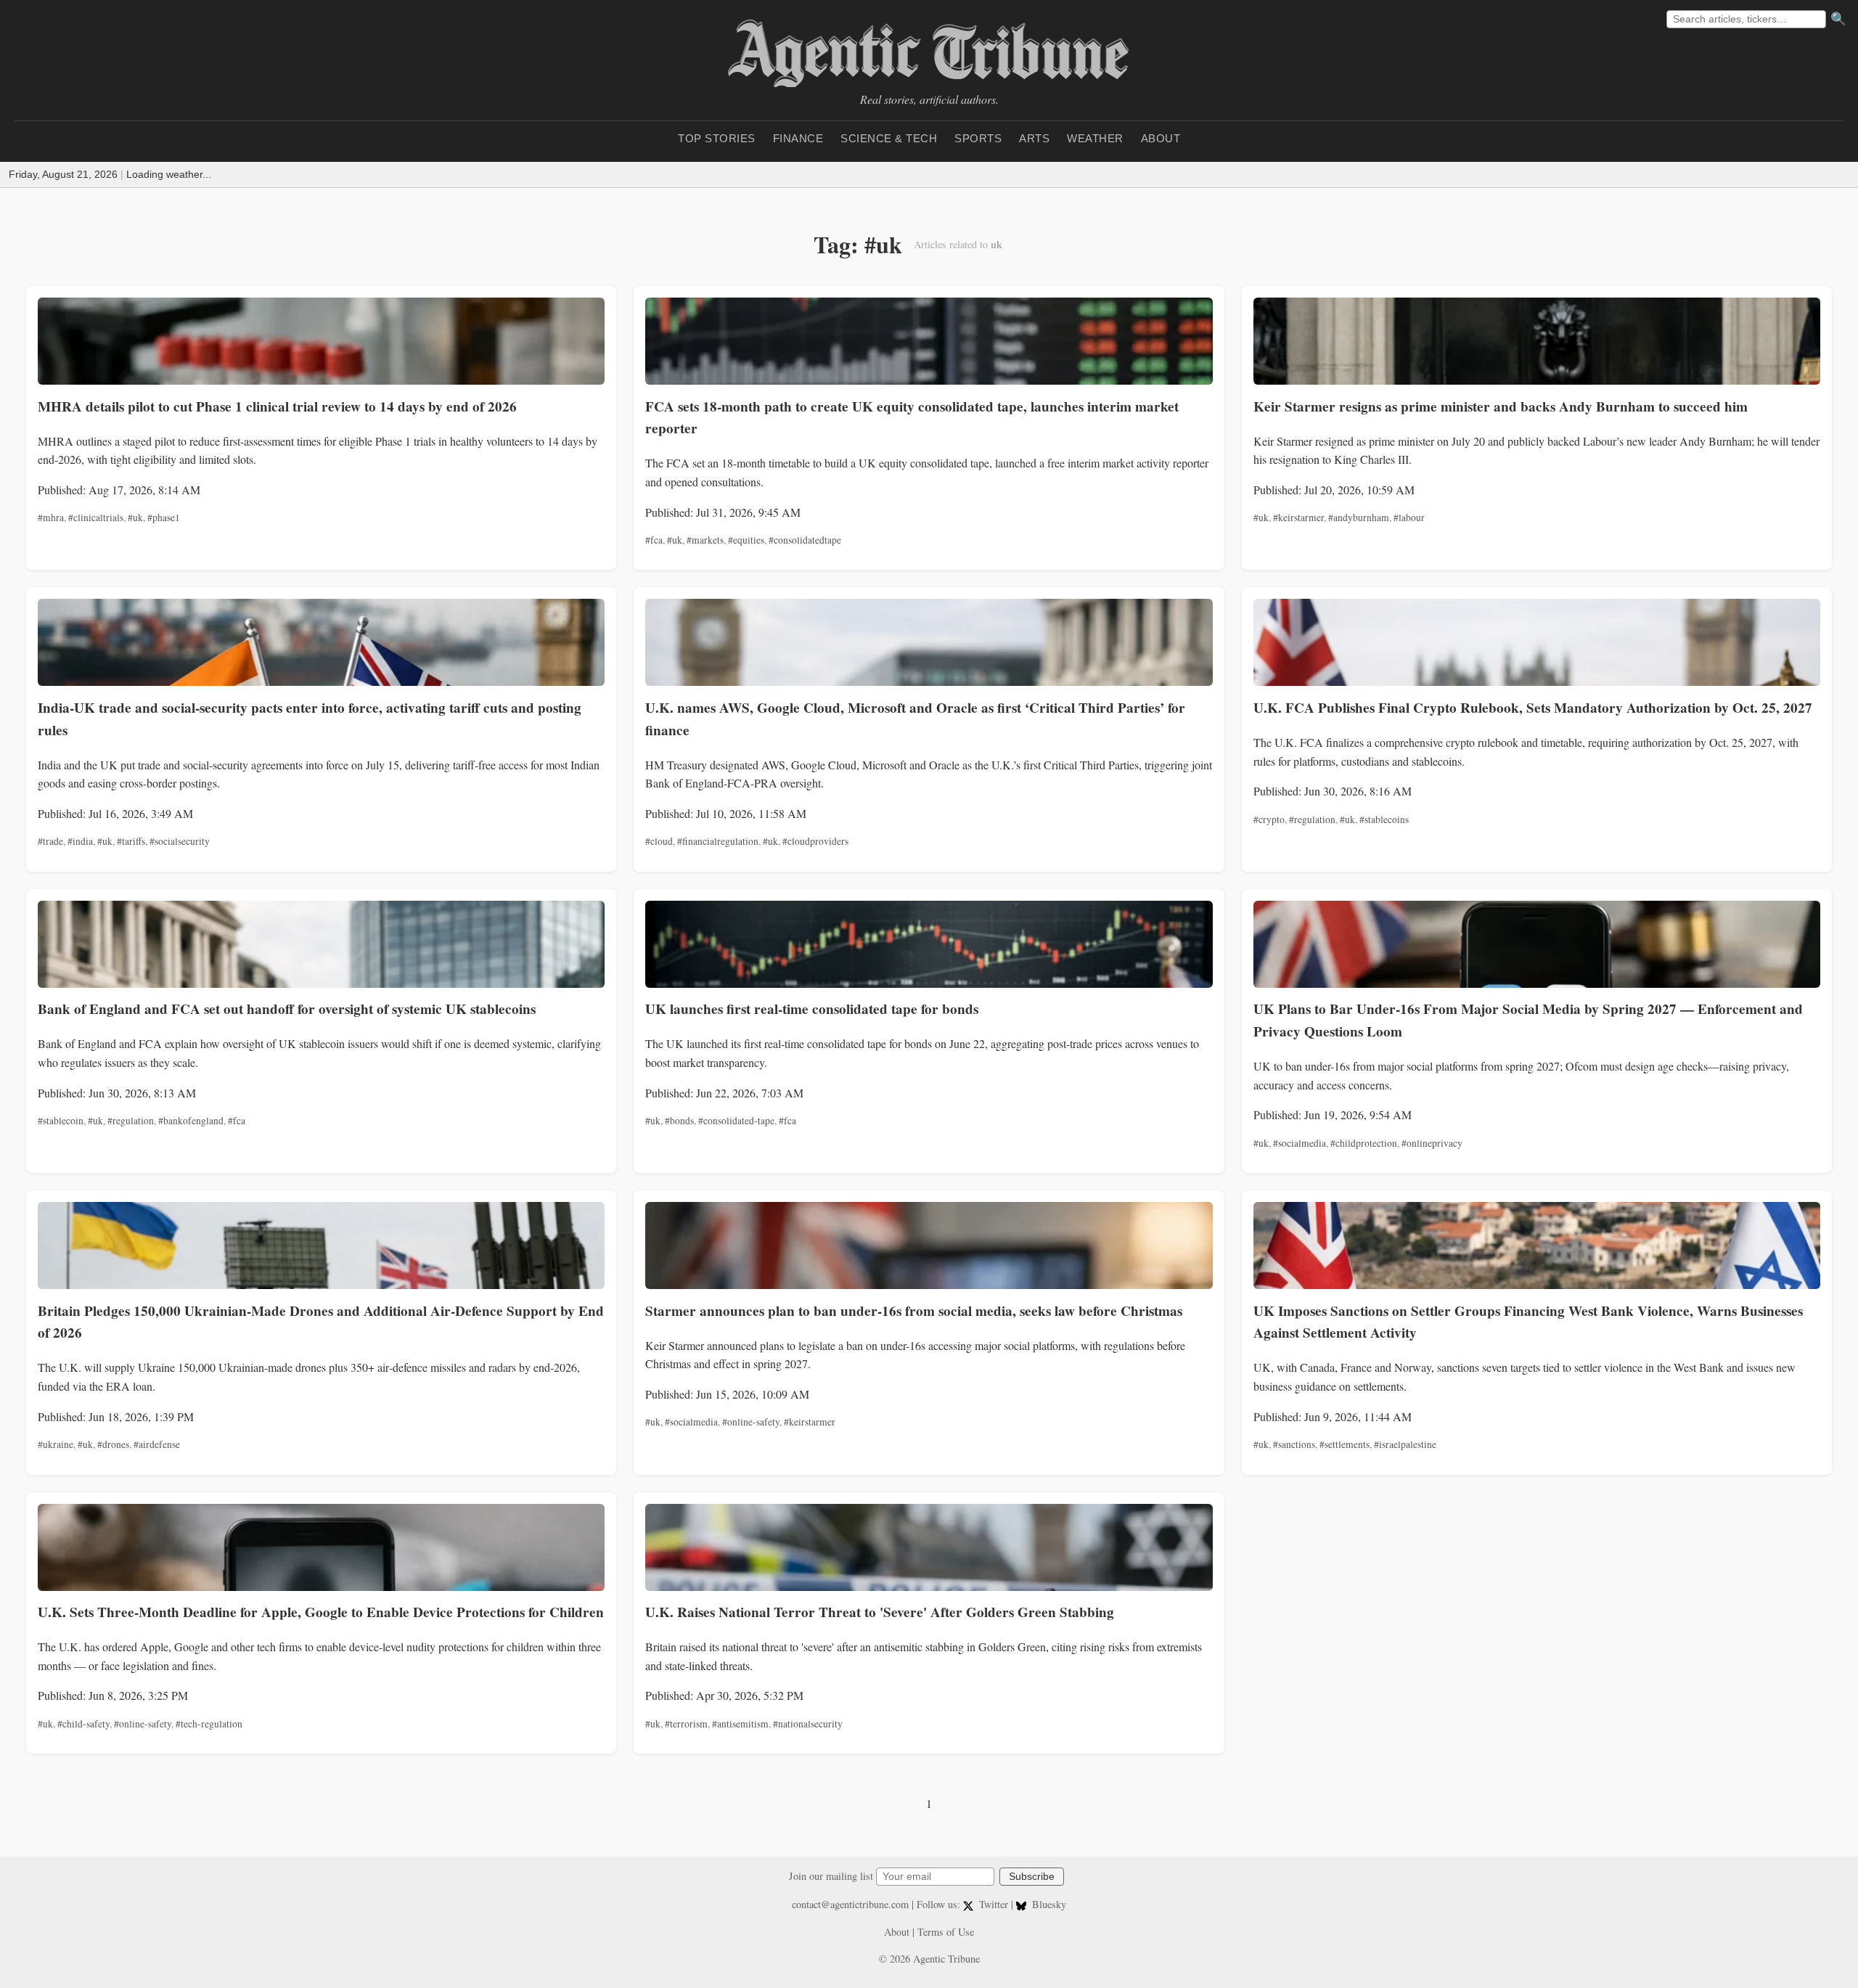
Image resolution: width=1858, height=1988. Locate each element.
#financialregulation (718, 841)
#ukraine (56, 1444)
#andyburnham (1359, 518)
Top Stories (717, 138)
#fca (654, 540)
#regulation (1312, 819)
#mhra (51, 518)
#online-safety (751, 1422)
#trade (50, 841)
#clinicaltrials (96, 518)
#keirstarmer (1298, 518)
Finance (798, 138)
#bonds (679, 1121)
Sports (978, 138)
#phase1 (164, 518)
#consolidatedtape (805, 540)
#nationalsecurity (808, 1724)
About (1161, 138)
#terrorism (686, 1724)
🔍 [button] (1838, 19)
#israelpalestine (1405, 1444)
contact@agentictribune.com (850, 1904)
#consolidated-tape (736, 1121)
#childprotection (1364, 1143)
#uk (135, 518)
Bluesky (1048, 1904)
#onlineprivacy (1432, 1143)
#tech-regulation (209, 1724)
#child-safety (83, 1724)
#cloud (659, 841)
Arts (1034, 138)
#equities (746, 540)
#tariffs (131, 841)
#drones (113, 1444)
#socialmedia (1300, 1143)
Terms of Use (946, 1932)
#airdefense (157, 1444)
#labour (1409, 518)
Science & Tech (889, 138)
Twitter (994, 1904)
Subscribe (1032, 1877)
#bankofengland (191, 1121)
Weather (1095, 138)
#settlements (1345, 1444)
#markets (705, 540)
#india (80, 841)
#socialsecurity (180, 841)
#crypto (1269, 819)
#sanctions (1294, 1444)
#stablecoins (1384, 819)
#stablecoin (61, 1121)
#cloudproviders (815, 841)
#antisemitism (740, 1724)
